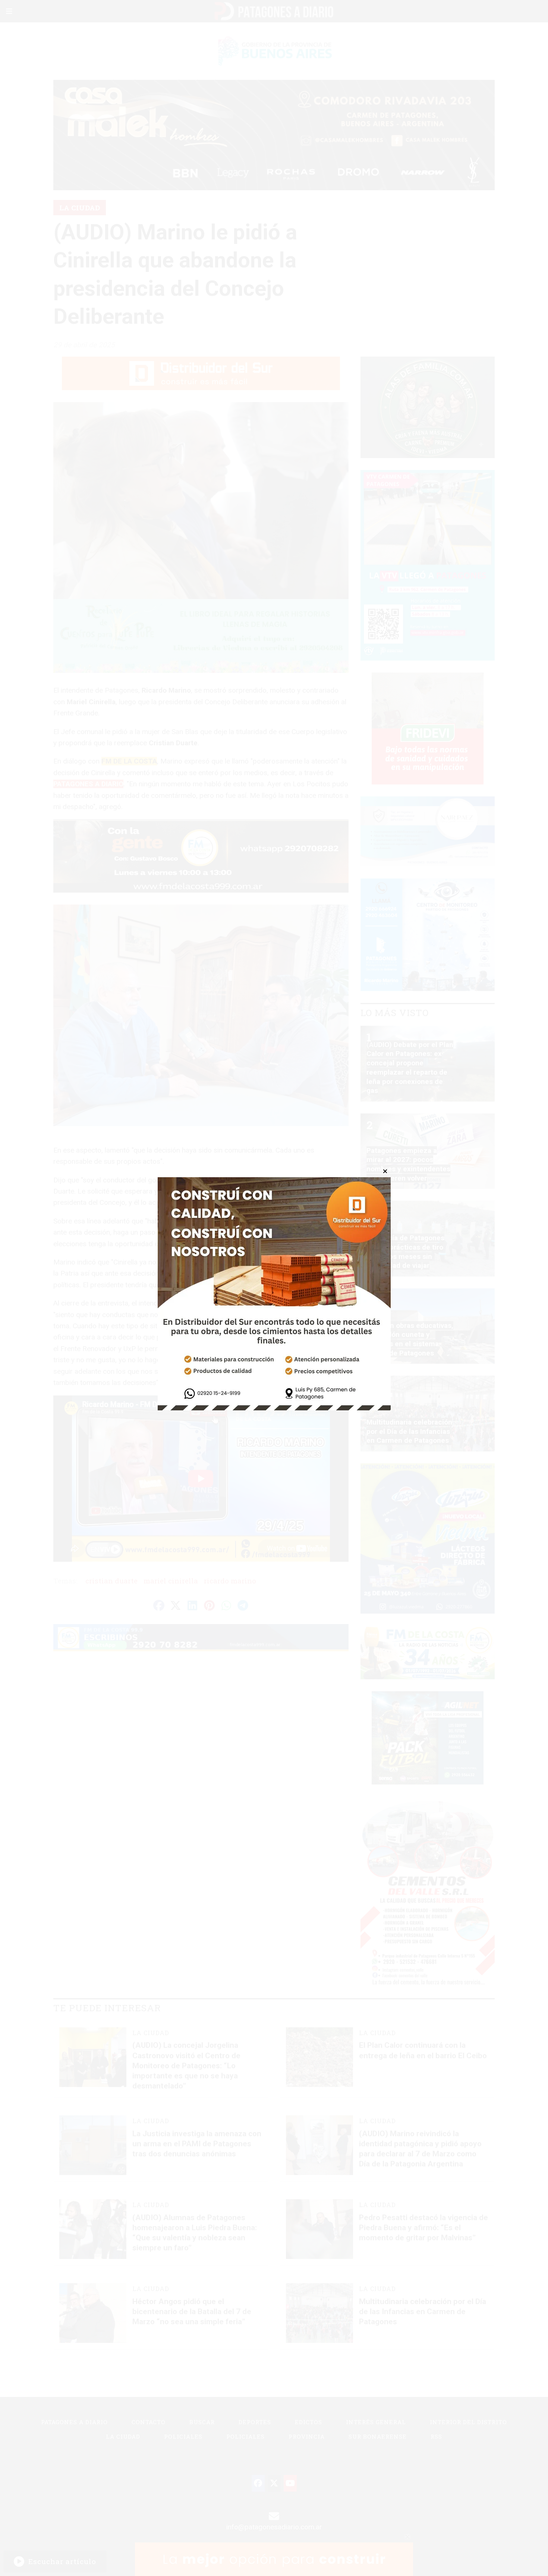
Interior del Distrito (468, 2422)
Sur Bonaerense (378, 2436)
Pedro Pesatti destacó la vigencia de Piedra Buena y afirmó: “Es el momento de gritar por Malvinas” (423, 2228)
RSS (436, 2436)
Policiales (183, 2436)
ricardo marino (230, 1581)
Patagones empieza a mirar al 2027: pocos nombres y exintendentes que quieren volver (408, 1164)
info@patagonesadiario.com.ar (274, 2527)
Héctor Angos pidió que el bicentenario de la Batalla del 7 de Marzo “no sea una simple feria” (192, 2312)
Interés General (376, 2422)
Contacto (149, 2422)
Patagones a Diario (74, 2422)
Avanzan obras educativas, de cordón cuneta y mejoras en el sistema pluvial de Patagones (410, 1339)
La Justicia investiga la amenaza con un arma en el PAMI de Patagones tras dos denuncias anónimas (197, 2144)
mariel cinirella (171, 1581)
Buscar (202, 2422)
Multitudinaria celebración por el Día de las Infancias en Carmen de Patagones (423, 2312)
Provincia (307, 2436)
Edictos (308, 2422)
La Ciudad (80, 208)
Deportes (255, 2422)
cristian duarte (111, 1581)
